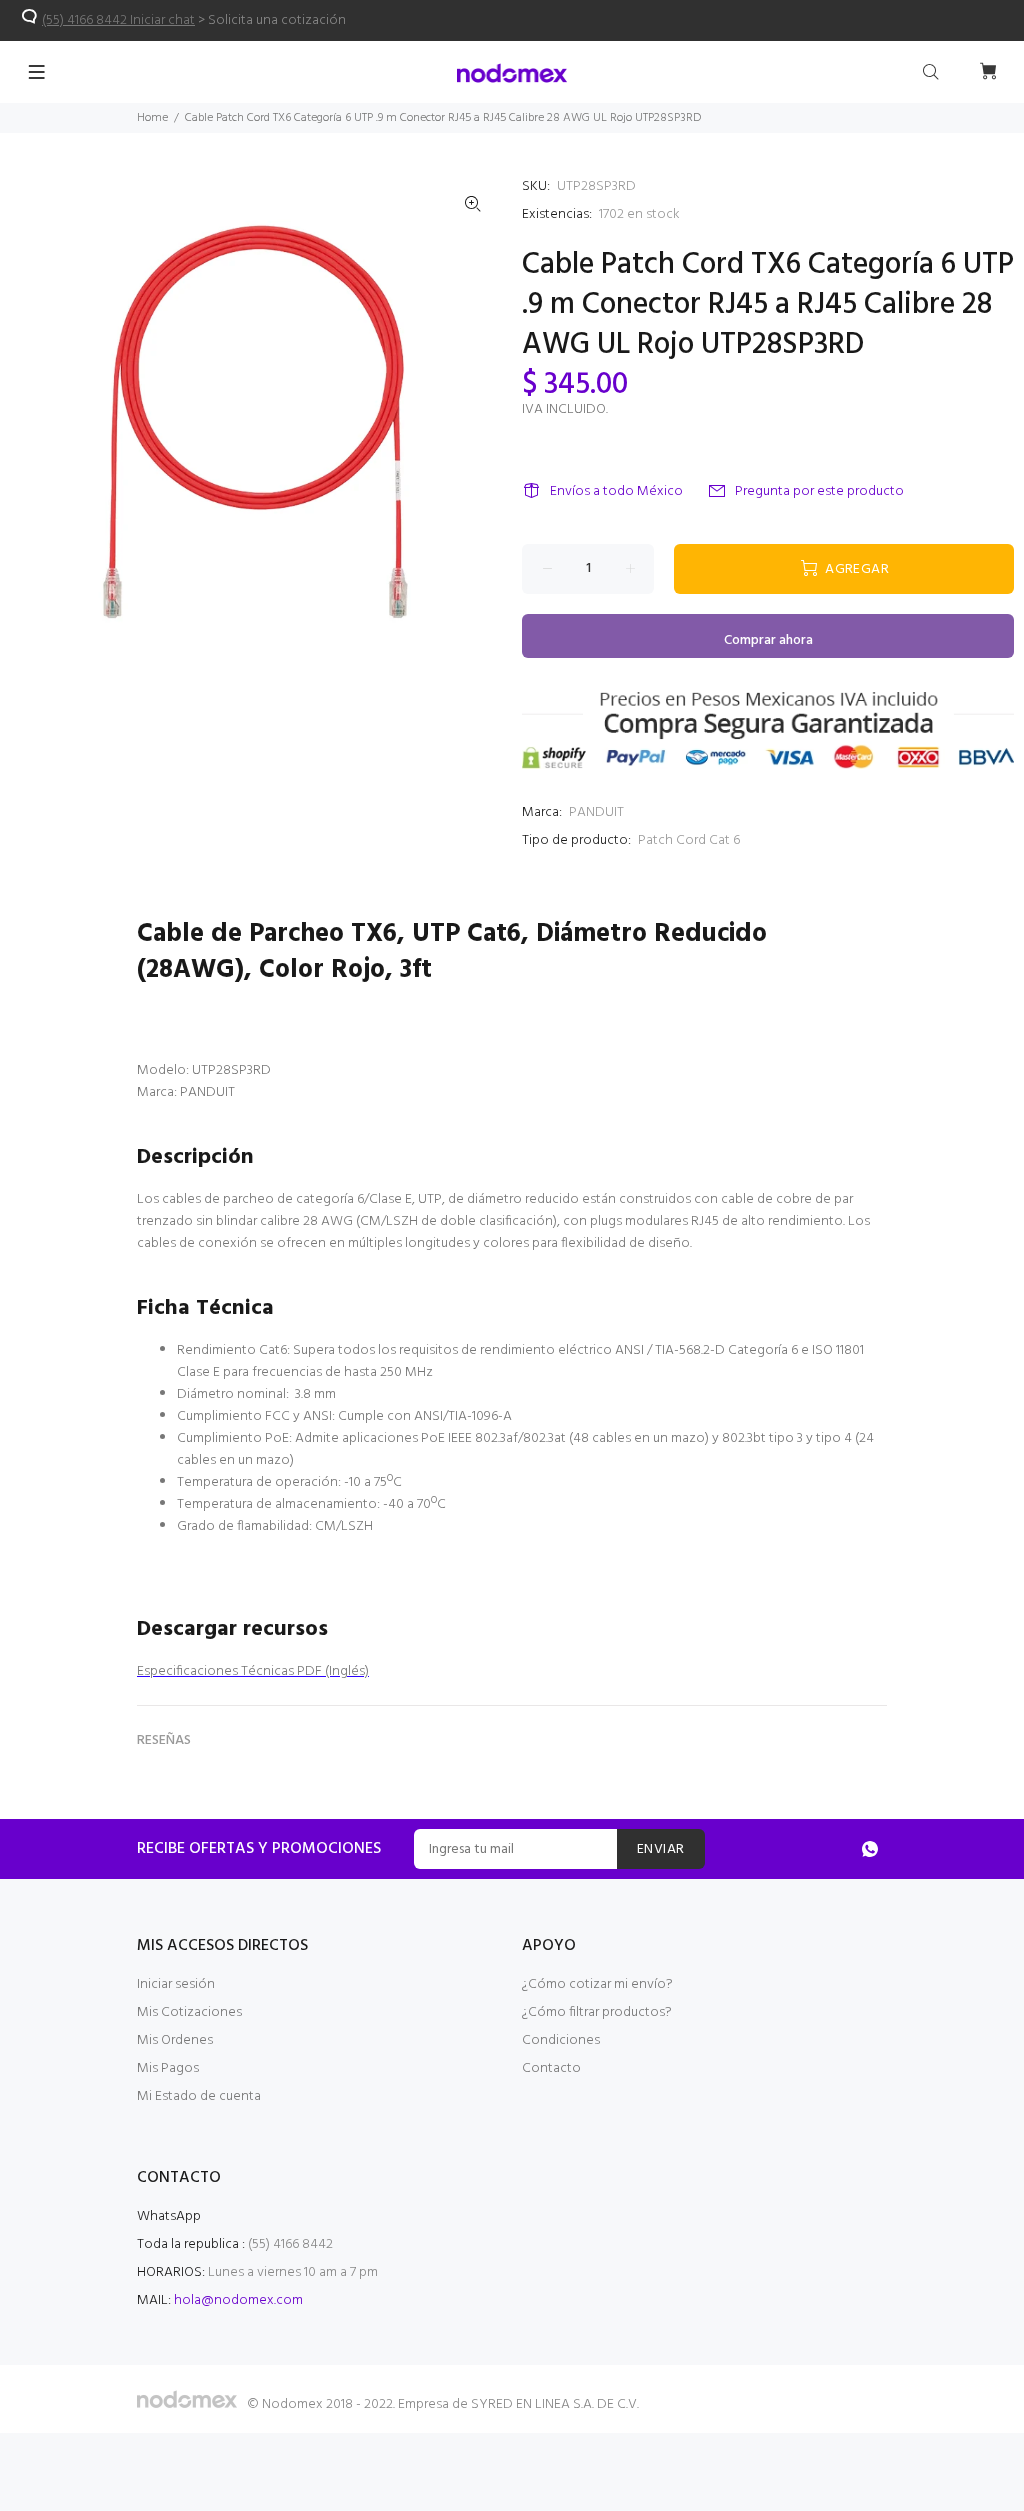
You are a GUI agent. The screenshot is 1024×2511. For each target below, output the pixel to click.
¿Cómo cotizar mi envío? (597, 1984)
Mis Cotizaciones (189, 2012)
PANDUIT (596, 812)
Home (152, 118)
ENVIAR (661, 1849)
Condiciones (561, 2040)
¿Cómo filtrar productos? (597, 2012)
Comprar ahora (768, 640)
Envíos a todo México (616, 491)
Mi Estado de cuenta (199, 2096)
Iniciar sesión (176, 1984)
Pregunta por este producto (819, 491)
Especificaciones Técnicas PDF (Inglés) (253, 1671)
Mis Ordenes (175, 2040)
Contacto (551, 2068)
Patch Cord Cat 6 (689, 840)
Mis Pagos (168, 2068)
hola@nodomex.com (238, 2300)
